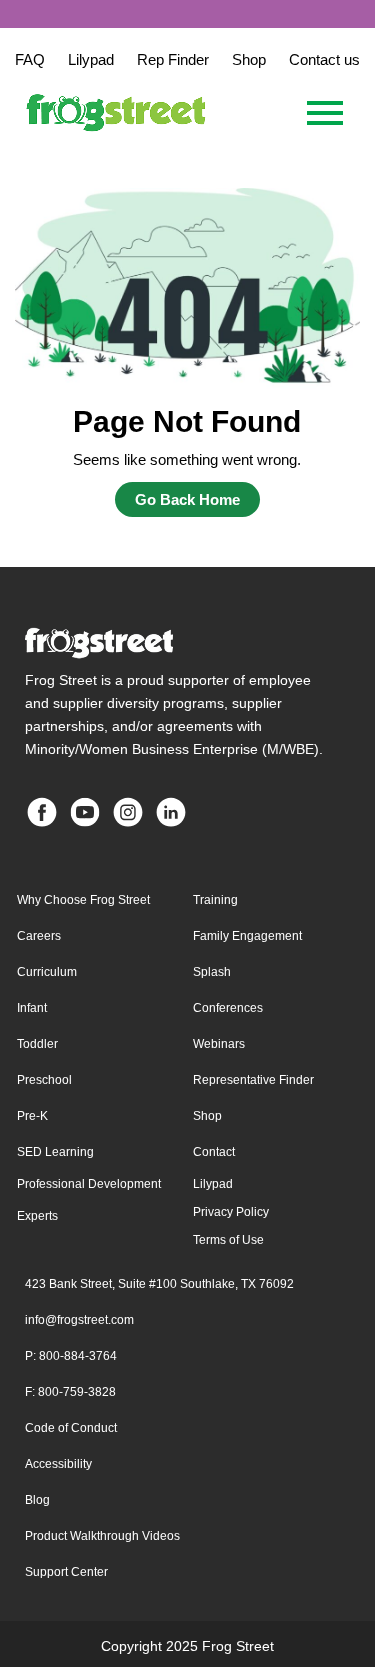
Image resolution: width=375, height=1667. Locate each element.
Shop (207, 1116)
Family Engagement (247, 936)
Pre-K (32, 1116)
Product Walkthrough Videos (102, 1536)
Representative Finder (253, 1080)
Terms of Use (228, 1240)
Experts (37, 1216)
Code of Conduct (71, 1428)
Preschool (44, 1080)
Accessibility (58, 1464)
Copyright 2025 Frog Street (187, 1646)
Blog (37, 1500)
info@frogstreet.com (79, 1320)
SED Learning (55, 1152)
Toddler (37, 1044)
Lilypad (213, 1184)
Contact (214, 1152)
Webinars (219, 1044)
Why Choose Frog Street (83, 900)
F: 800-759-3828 (70, 1392)
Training (215, 900)
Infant (32, 1008)
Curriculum (47, 972)
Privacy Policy (231, 1212)
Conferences (228, 1008)
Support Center (66, 1572)
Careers (39, 936)
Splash (212, 972)
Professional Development (89, 1184)
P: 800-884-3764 (71, 1356)
